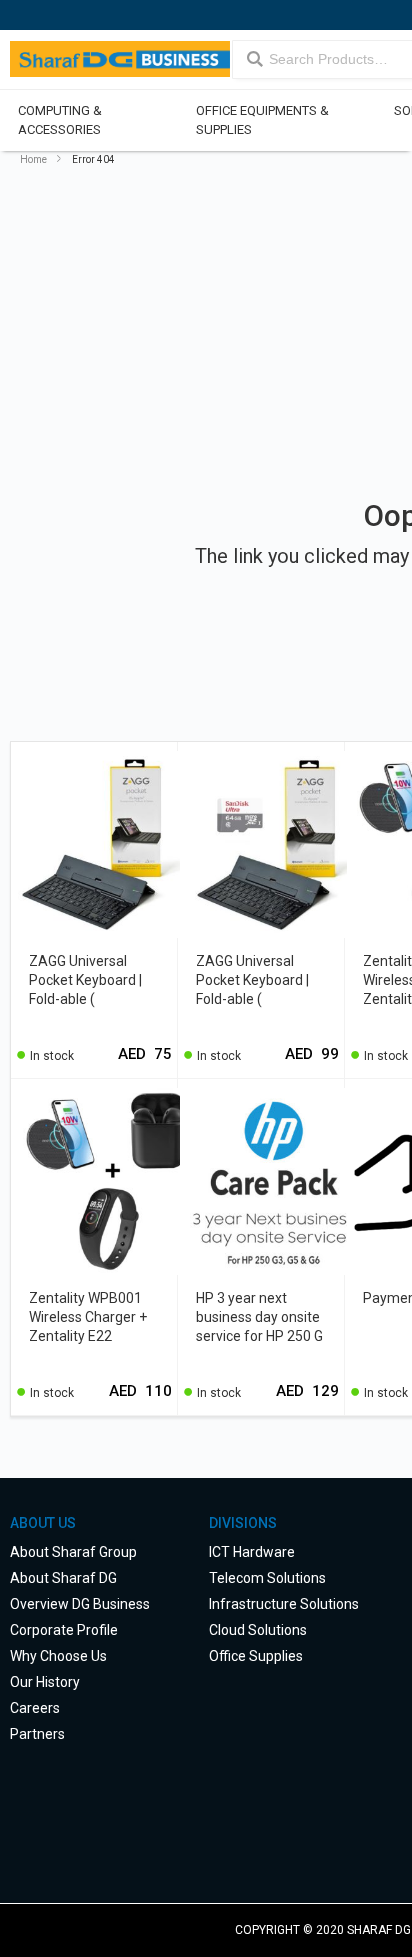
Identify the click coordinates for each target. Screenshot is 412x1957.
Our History (45, 1682)
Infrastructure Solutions (284, 1604)
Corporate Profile (64, 1630)
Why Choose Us (58, 1656)
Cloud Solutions (258, 1630)
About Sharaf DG (63, 1578)
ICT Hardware (252, 1552)
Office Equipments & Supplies (261, 120)
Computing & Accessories (60, 120)
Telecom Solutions (267, 1578)
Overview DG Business (80, 1604)
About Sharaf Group (73, 1552)
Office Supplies (256, 1656)
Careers (35, 1708)
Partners (37, 1734)
